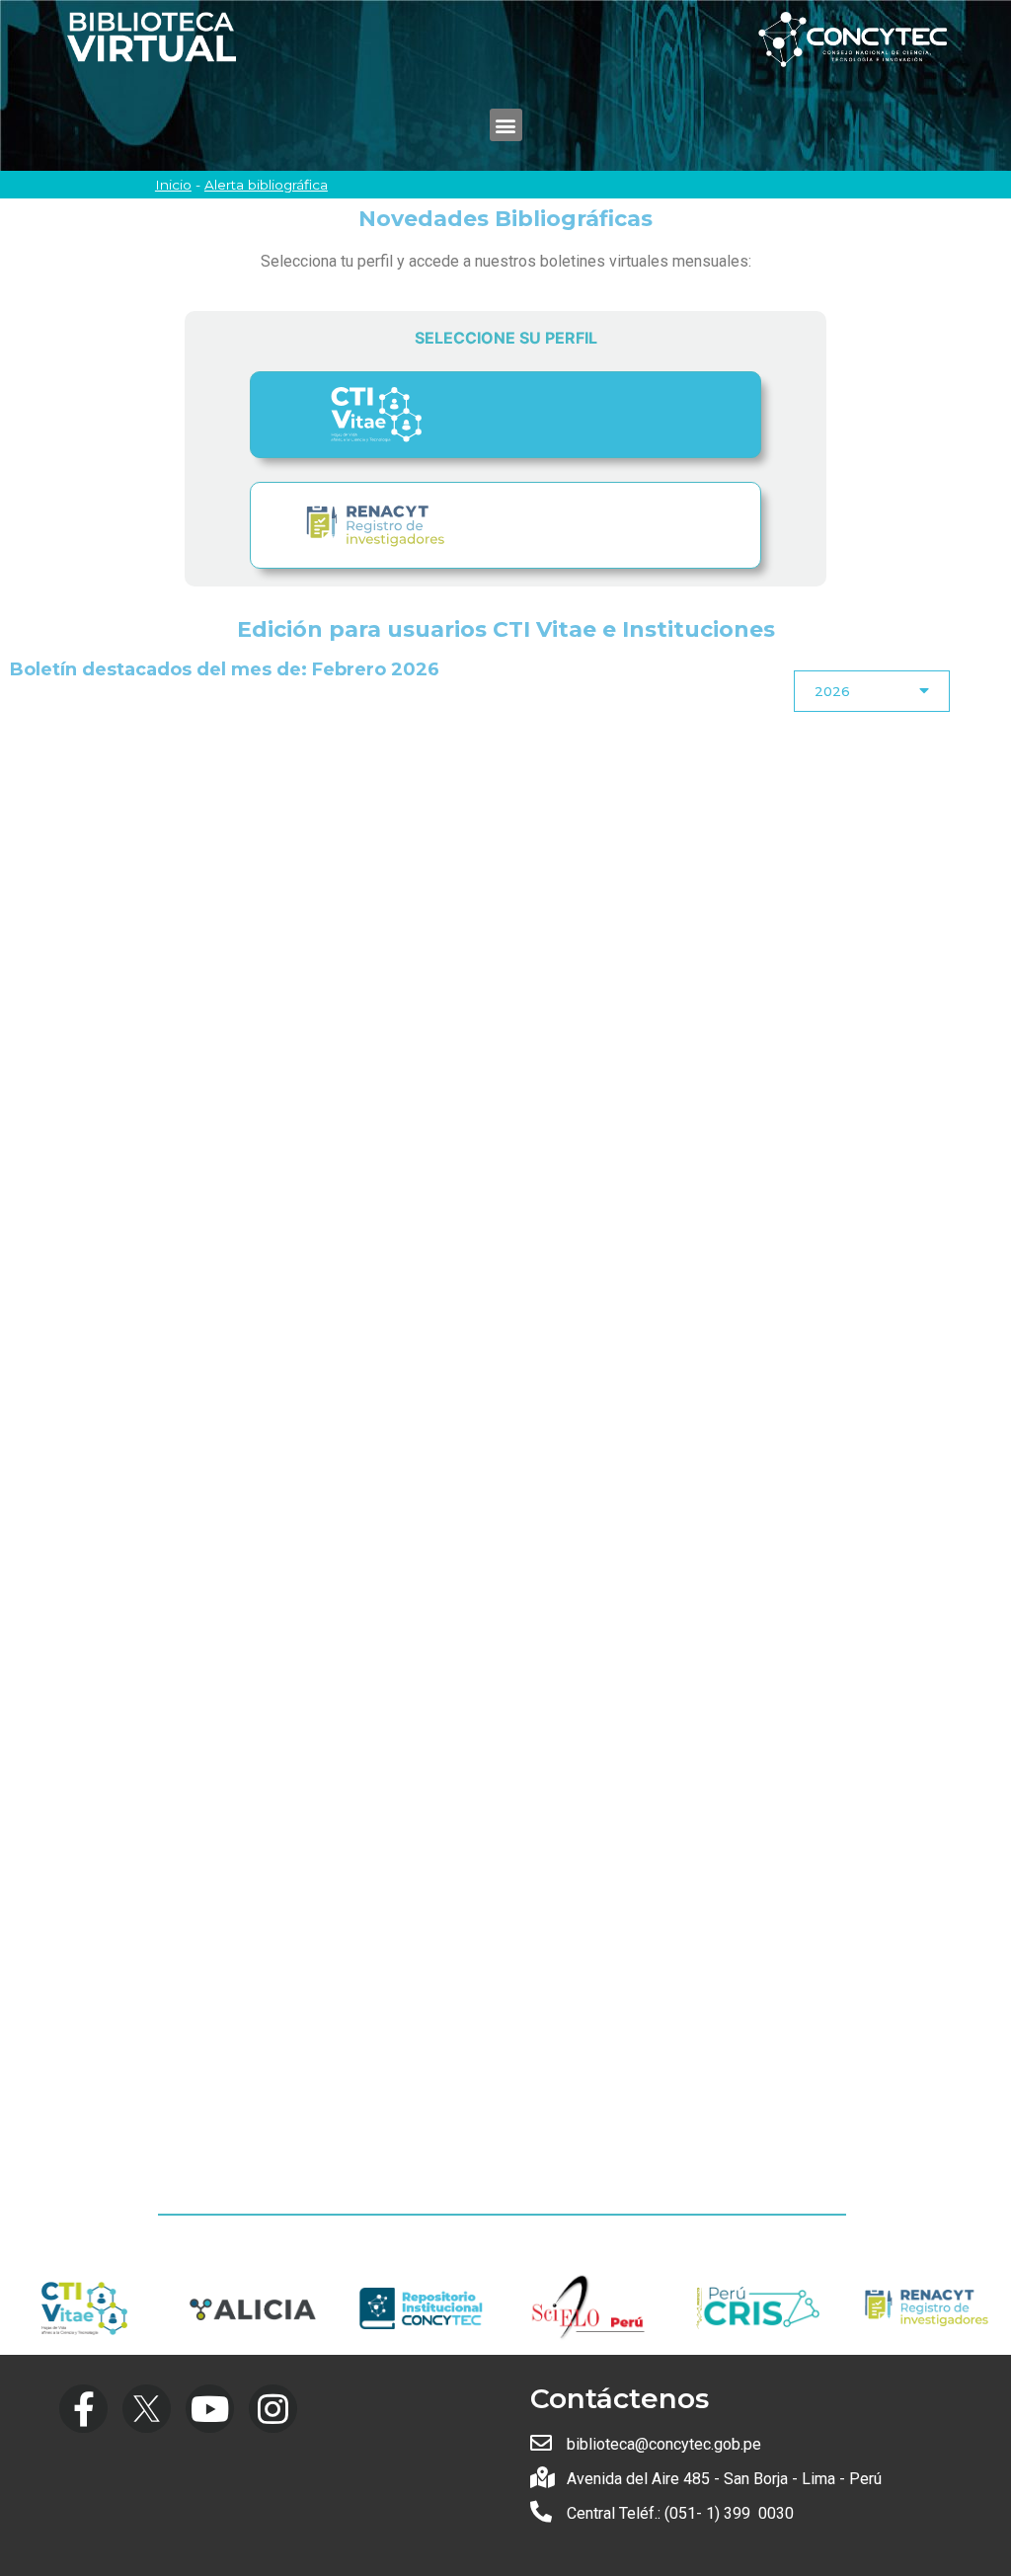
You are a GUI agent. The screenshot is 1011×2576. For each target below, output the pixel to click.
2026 (832, 691)
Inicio (173, 185)
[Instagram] (273, 2409)
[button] (506, 125)
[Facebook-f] (83, 2409)
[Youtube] (210, 2409)
